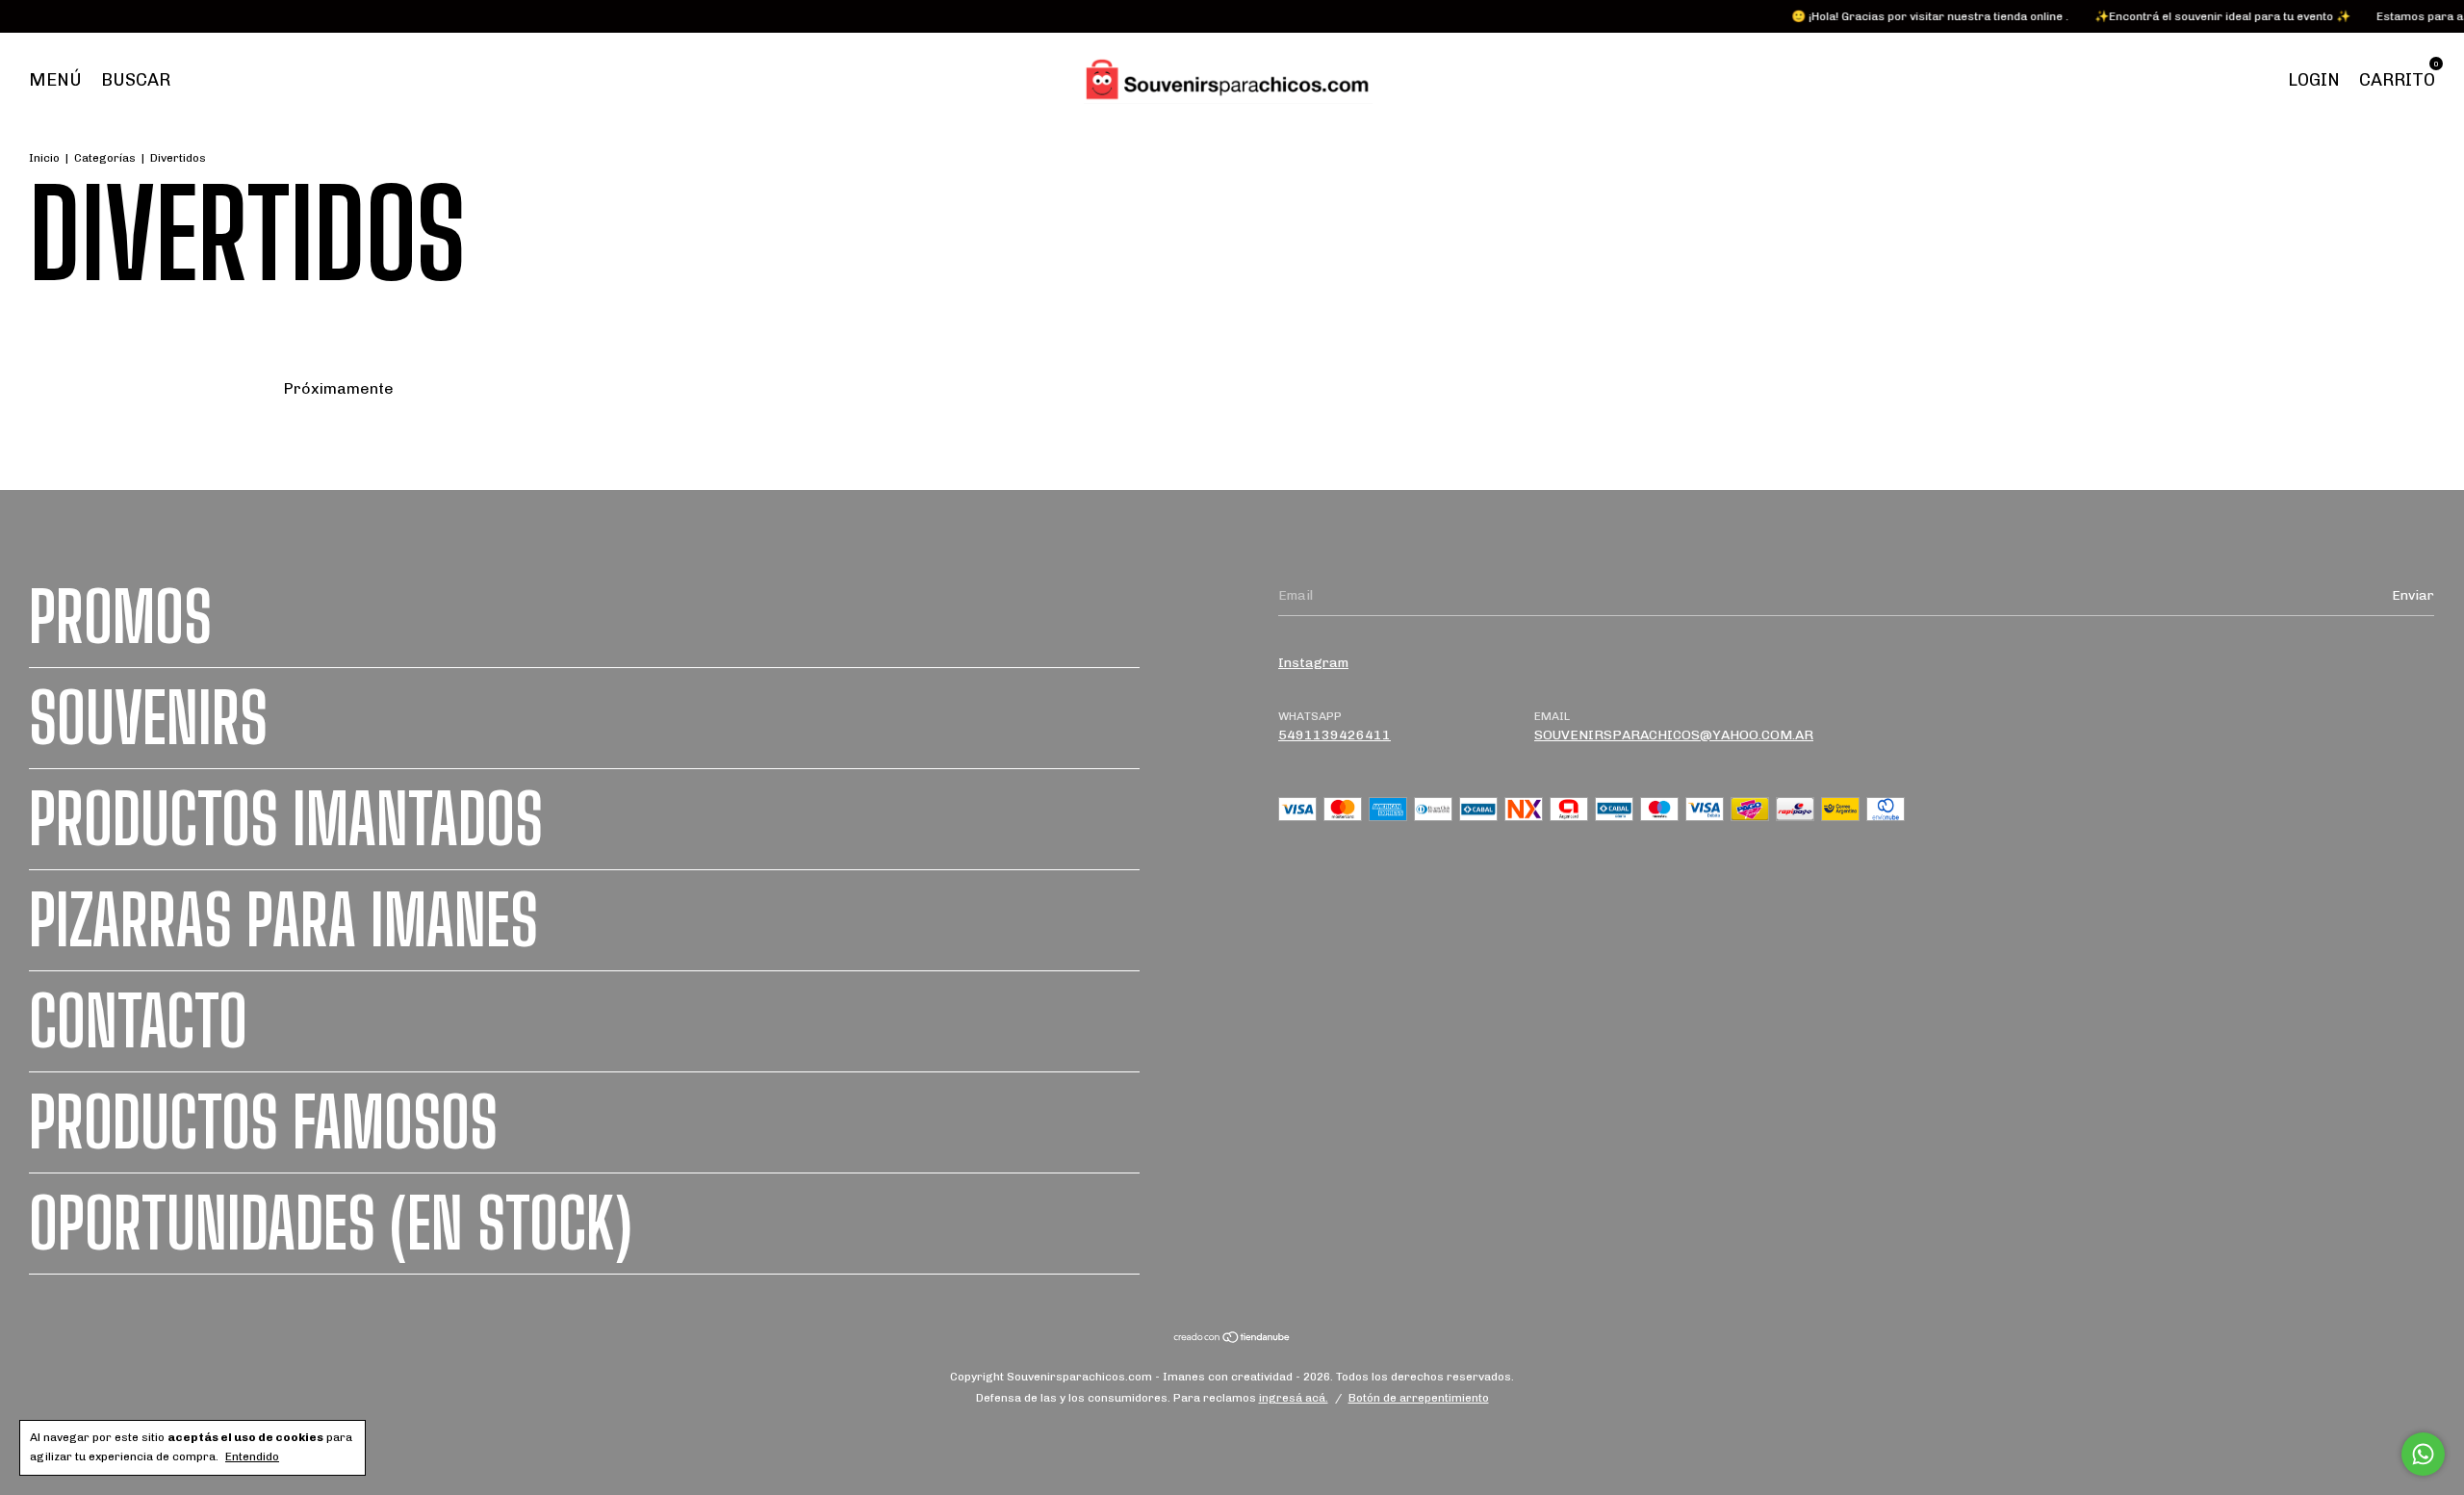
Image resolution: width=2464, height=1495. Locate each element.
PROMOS (120, 617)
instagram (1313, 663)
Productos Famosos (263, 1122)
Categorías (105, 158)
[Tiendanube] (1232, 1340)
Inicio (44, 158)
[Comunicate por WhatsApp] (2423, 1454)
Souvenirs (148, 718)
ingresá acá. (1294, 1398)
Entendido (252, 1456)
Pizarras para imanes (283, 920)
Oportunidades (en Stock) (331, 1224)
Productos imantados (286, 819)
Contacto (138, 1021)
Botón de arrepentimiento (1419, 1398)
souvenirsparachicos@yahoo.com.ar (1674, 735)
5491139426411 (1335, 735)
